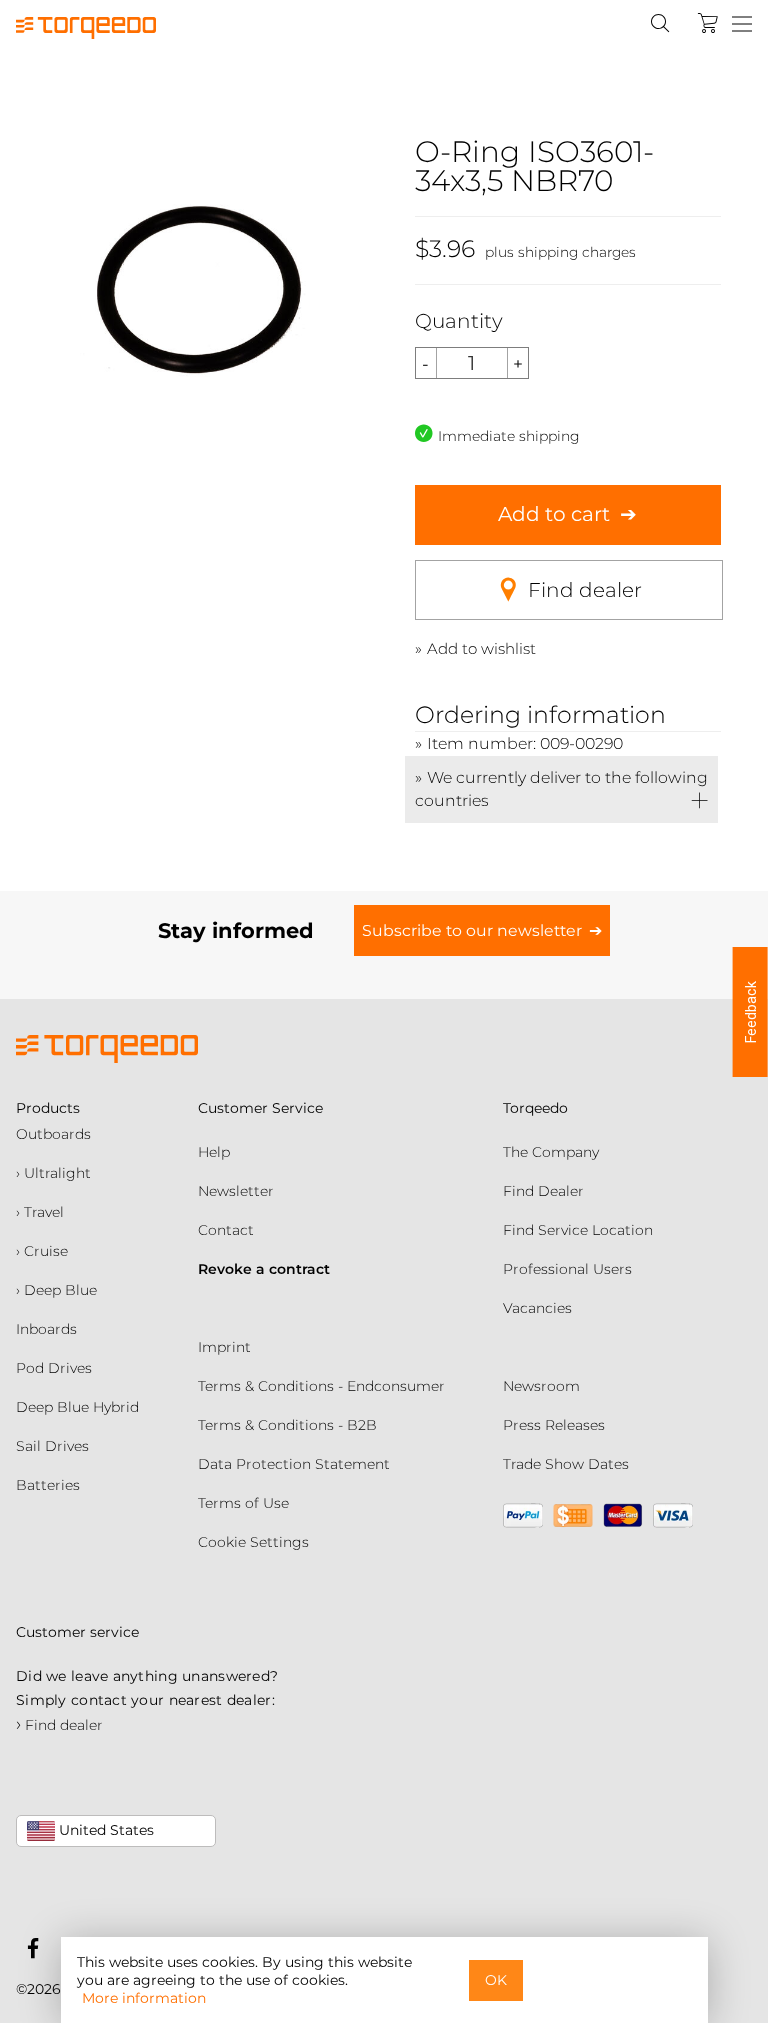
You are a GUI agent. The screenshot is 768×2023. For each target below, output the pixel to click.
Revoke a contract (264, 1269)
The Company (551, 1152)
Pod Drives (54, 1368)
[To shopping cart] (708, 23)
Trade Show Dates (566, 1464)
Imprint (224, 1347)
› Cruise (42, 1251)
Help (214, 1152)
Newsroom (541, 1386)
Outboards (53, 1134)
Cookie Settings (253, 1542)
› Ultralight (53, 1173)
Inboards (46, 1329)
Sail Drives (52, 1446)
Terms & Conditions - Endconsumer (321, 1386)
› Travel (40, 1212)
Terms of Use (243, 1503)
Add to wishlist (481, 648)
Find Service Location (578, 1230)
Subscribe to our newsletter (472, 930)
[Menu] (742, 25)
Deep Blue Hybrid (77, 1407)
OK (496, 1980)
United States (104, 1830)
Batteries (48, 1485)
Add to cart (554, 514)
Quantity (459, 321)
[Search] (660, 23)
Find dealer (585, 590)
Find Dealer (543, 1191)
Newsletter (236, 1191)
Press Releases (554, 1425)
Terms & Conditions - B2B (287, 1425)
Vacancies (537, 1308)
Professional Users (567, 1269)
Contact (226, 1230)
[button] (750, 1012)
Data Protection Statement (294, 1464)
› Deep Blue (56, 1290)
